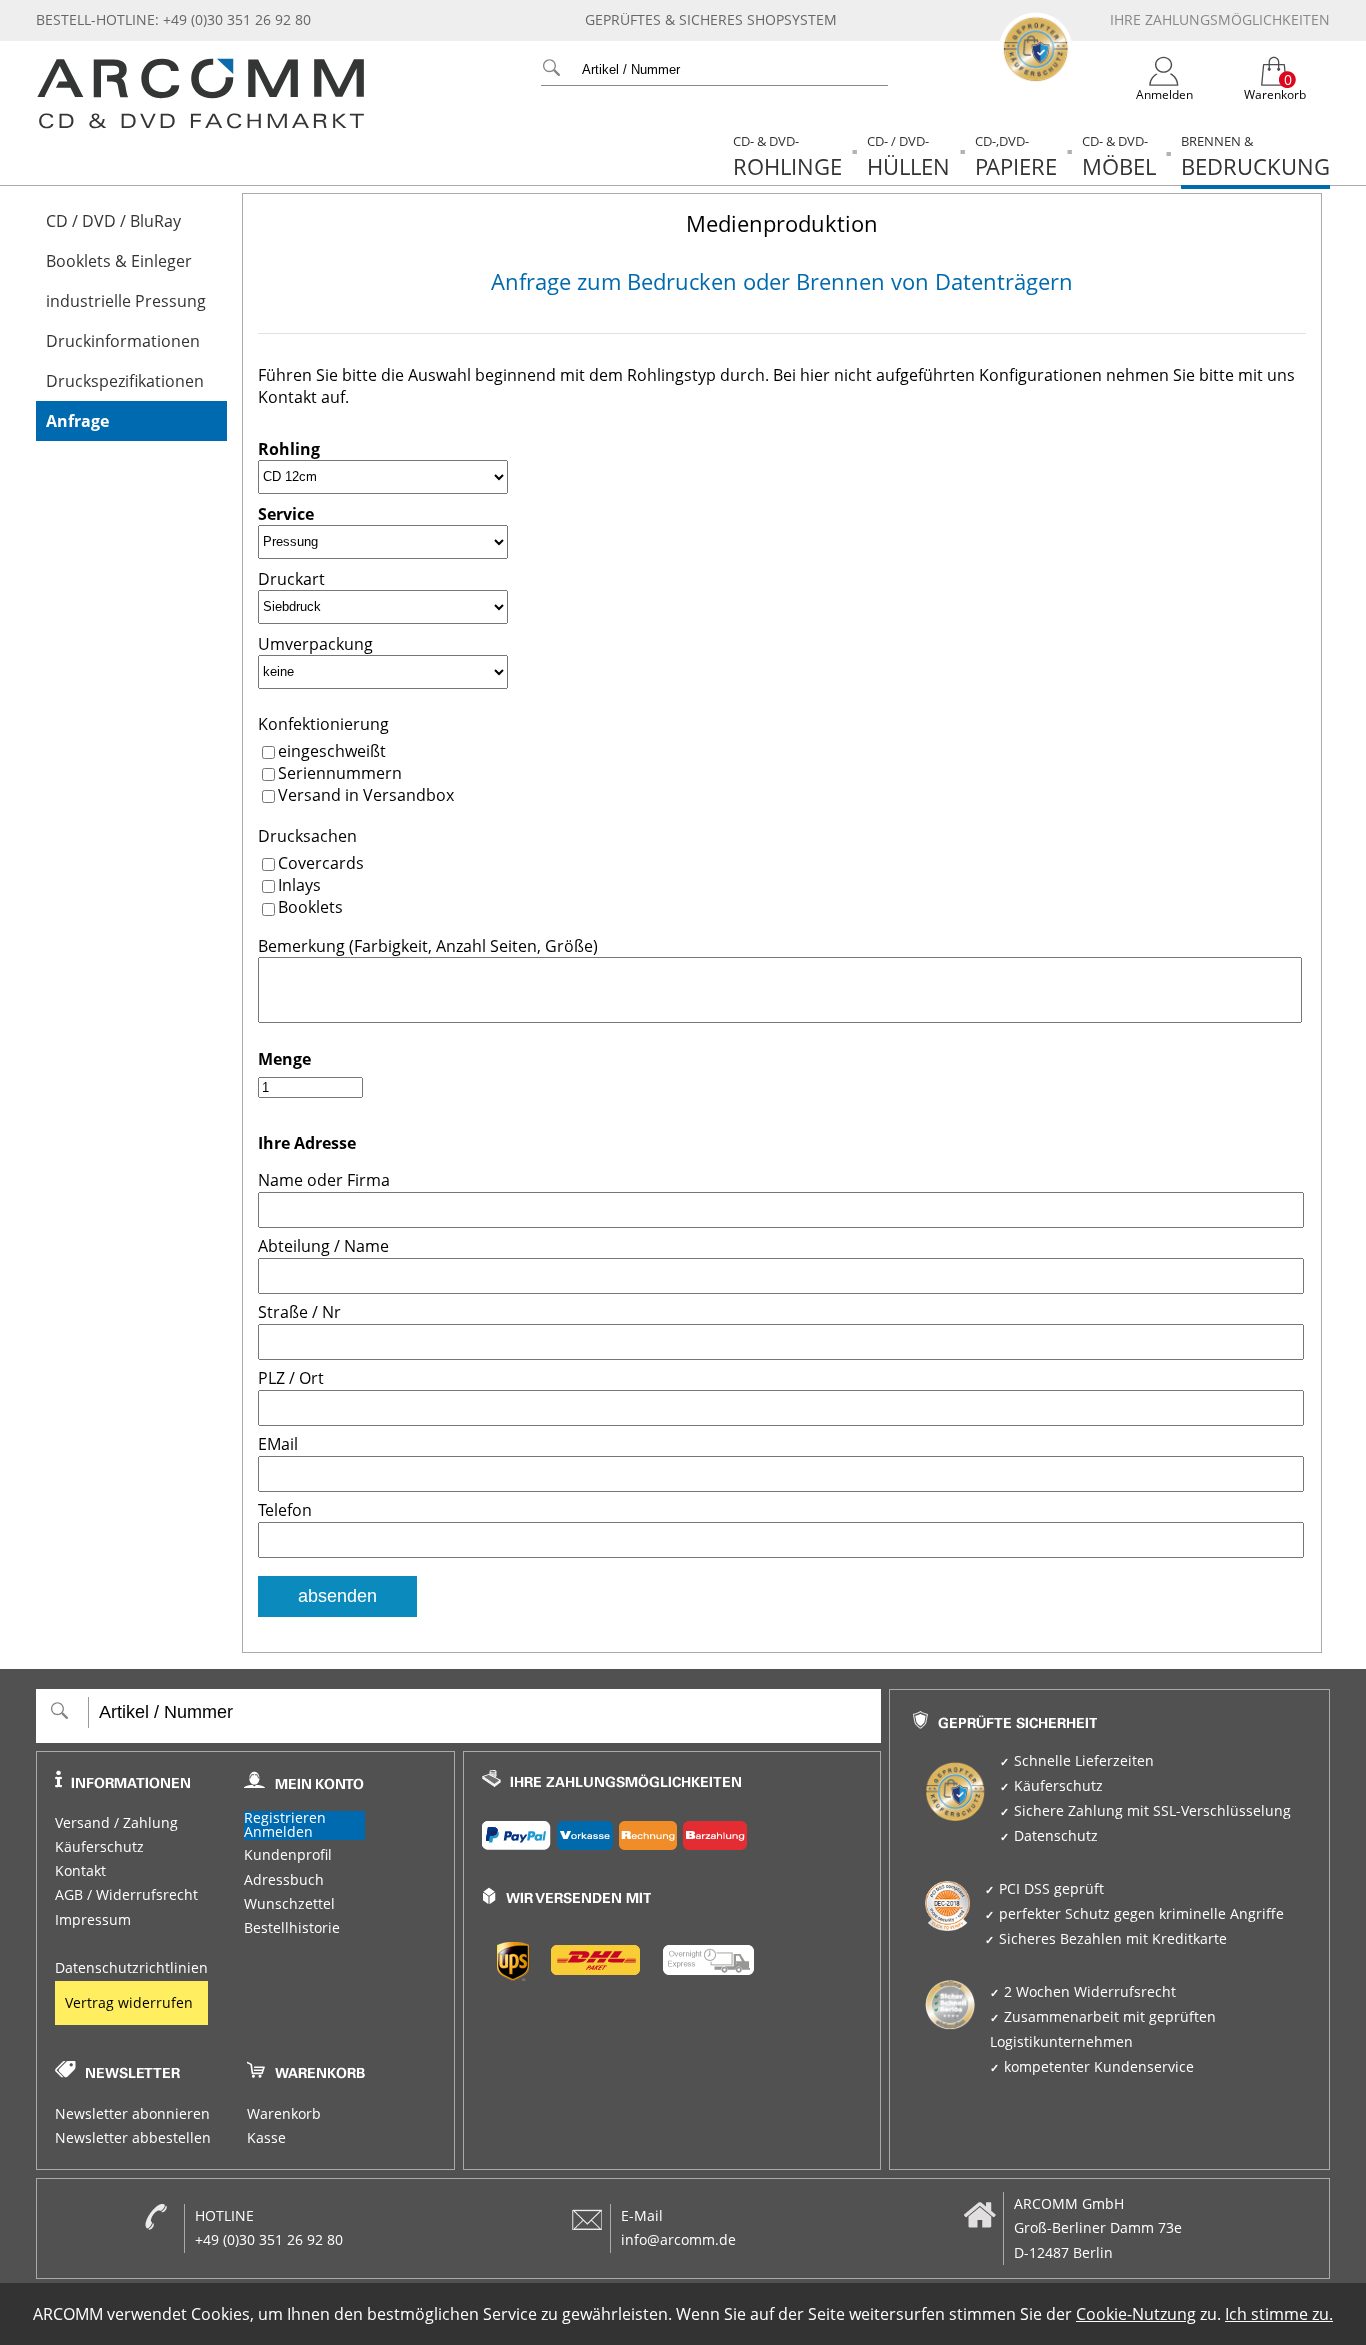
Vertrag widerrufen (129, 2003)
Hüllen (908, 156)
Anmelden (278, 1832)
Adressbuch (284, 1880)
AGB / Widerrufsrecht (126, 1895)
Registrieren (285, 1818)
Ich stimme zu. (1279, 2314)
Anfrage (77, 421)
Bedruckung (1255, 156)
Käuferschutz (99, 1847)
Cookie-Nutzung (1136, 2314)
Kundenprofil (288, 1855)
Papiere (1016, 156)
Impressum (93, 1920)
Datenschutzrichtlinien (131, 1968)
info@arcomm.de (678, 2240)
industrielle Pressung (126, 301)
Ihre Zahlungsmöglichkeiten (1220, 20)
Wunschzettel (289, 1904)
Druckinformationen (123, 341)
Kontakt (80, 1871)
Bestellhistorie (292, 1928)
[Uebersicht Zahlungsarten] (672, 1831)
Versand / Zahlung (116, 1823)
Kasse (266, 2138)
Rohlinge (787, 156)
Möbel (1119, 156)
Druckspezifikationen (125, 381)
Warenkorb (284, 2114)
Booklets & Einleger (119, 261)
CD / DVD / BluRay (113, 221)
